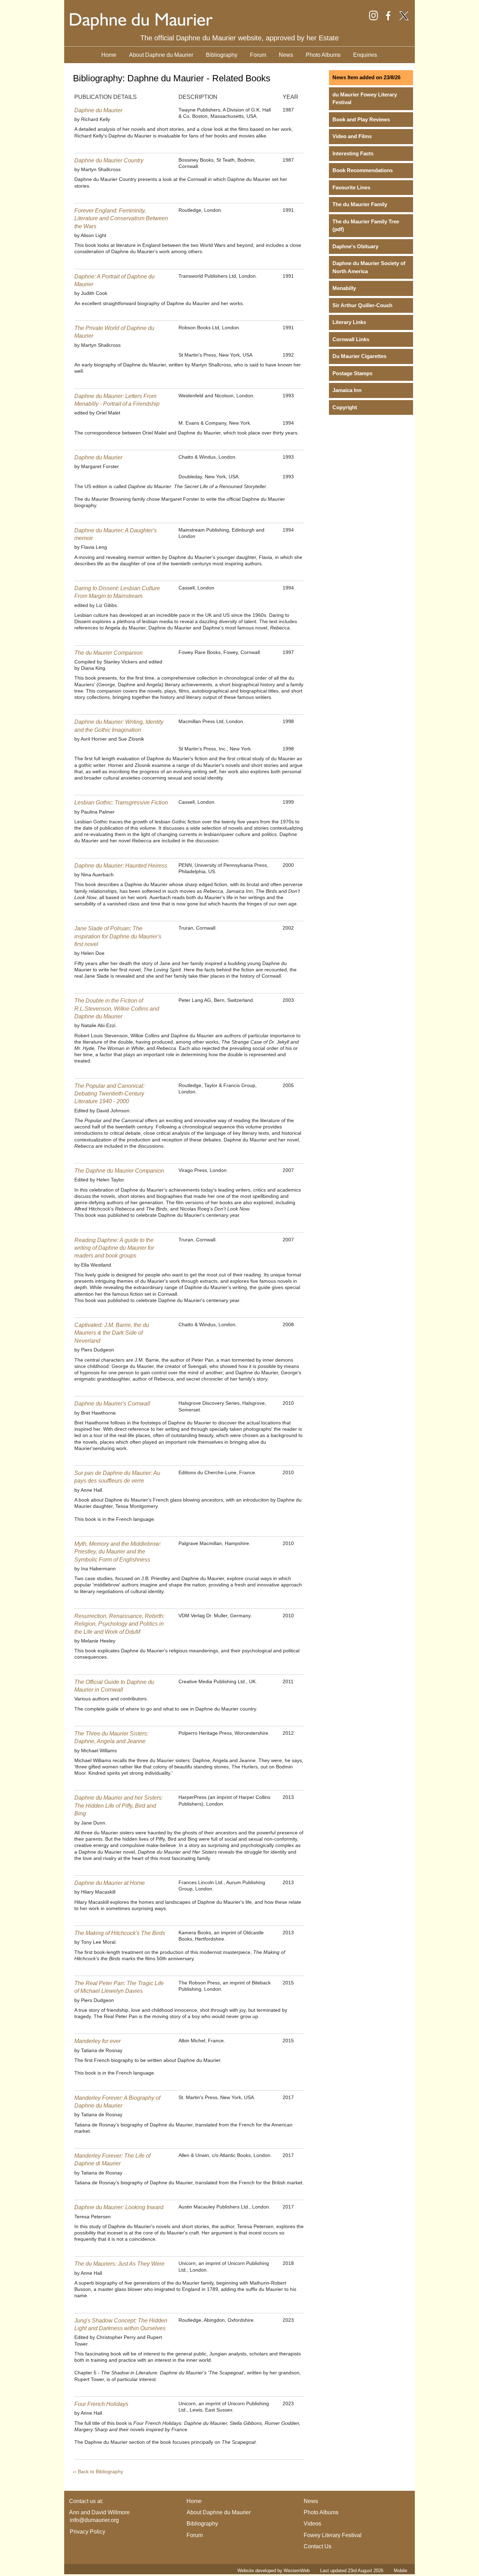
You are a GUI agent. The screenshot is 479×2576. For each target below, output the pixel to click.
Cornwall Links (351, 339)
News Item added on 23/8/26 (366, 77)
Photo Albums (323, 55)
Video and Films (352, 136)
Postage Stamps (352, 373)
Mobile (400, 2571)
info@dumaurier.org (94, 2520)
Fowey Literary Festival (333, 2535)
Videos (312, 2524)
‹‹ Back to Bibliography (98, 2472)
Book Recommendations (363, 170)
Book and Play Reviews (361, 119)
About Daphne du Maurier (161, 55)
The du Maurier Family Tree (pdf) (366, 225)
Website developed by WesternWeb (274, 2571)
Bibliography (222, 55)
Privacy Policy (87, 2532)
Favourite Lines (351, 187)
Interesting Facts (353, 153)
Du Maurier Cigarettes (359, 356)
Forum (258, 55)
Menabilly (344, 288)
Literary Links (349, 322)
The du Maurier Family (360, 204)
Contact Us (318, 2546)
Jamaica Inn (347, 390)
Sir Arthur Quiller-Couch (362, 305)
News (286, 55)
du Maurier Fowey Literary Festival (365, 99)
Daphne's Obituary (355, 246)
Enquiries (365, 55)
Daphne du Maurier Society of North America (369, 267)
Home (109, 55)
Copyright (345, 407)
